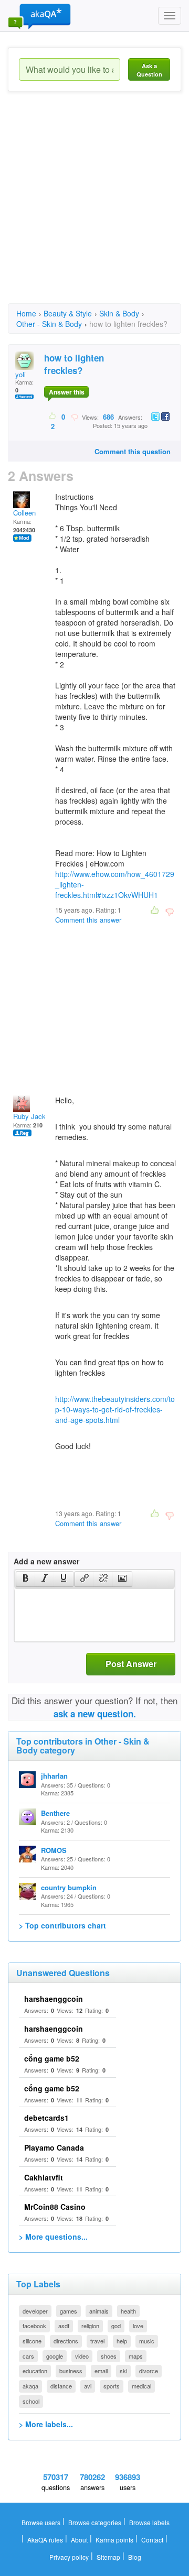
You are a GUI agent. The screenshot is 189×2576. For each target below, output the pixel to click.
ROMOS (54, 1850)
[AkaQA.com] (39, 16)
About (79, 2540)
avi (88, 2386)
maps (136, 2356)
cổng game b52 (52, 2058)
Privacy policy (69, 2557)
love (138, 2326)
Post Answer (131, 1664)
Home (26, 313)
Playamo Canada (54, 2147)
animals (99, 2311)
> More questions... (53, 2237)
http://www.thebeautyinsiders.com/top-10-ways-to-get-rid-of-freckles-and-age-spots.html (115, 1409)
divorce (149, 2371)
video (82, 2356)
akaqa (30, 2386)
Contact (152, 2540)
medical (141, 2386)
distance (61, 2386)
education (35, 2371)
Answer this (67, 392)
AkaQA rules (45, 2540)
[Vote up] (53, 416)
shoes (109, 2356)
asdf (64, 2326)
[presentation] (26, 1579)
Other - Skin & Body (49, 324)
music (147, 2341)
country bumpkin (69, 1887)
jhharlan (54, 1776)
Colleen (24, 513)
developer (35, 2311)
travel (97, 2341)
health (128, 2311)
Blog (135, 2557)
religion (90, 2326)
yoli (20, 374)
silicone (32, 2341)
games (69, 2311)
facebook (34, 2326)
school (31, 2401)
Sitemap (108, 2557)
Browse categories (95, 2522)
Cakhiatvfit (44, 2177)
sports (112, 2386)
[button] (25, 1579)
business (71, 2371)
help (122, 2341)
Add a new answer (46, 1561)
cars (28, 2356)
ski (123, 2371)
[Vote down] (74, 416)
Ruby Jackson (35, 1116)
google (55, 2356)
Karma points (114, 2540)
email (101, 2371)
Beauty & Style (68, 313)
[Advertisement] (94, 207)
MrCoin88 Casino (55, 2207)
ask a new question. (95, 1714)
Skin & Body (119, 313)
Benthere (55, 1813)
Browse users (41, 2522)
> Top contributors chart (62, 1925)
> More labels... (46, 2424)
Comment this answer (88, 920)
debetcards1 (46, 2118)
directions (66, 2341)
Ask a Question (149, 70)
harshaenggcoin (54, 1999)
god (116, 2326)
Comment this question (133, 451)
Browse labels (149, 2522)
